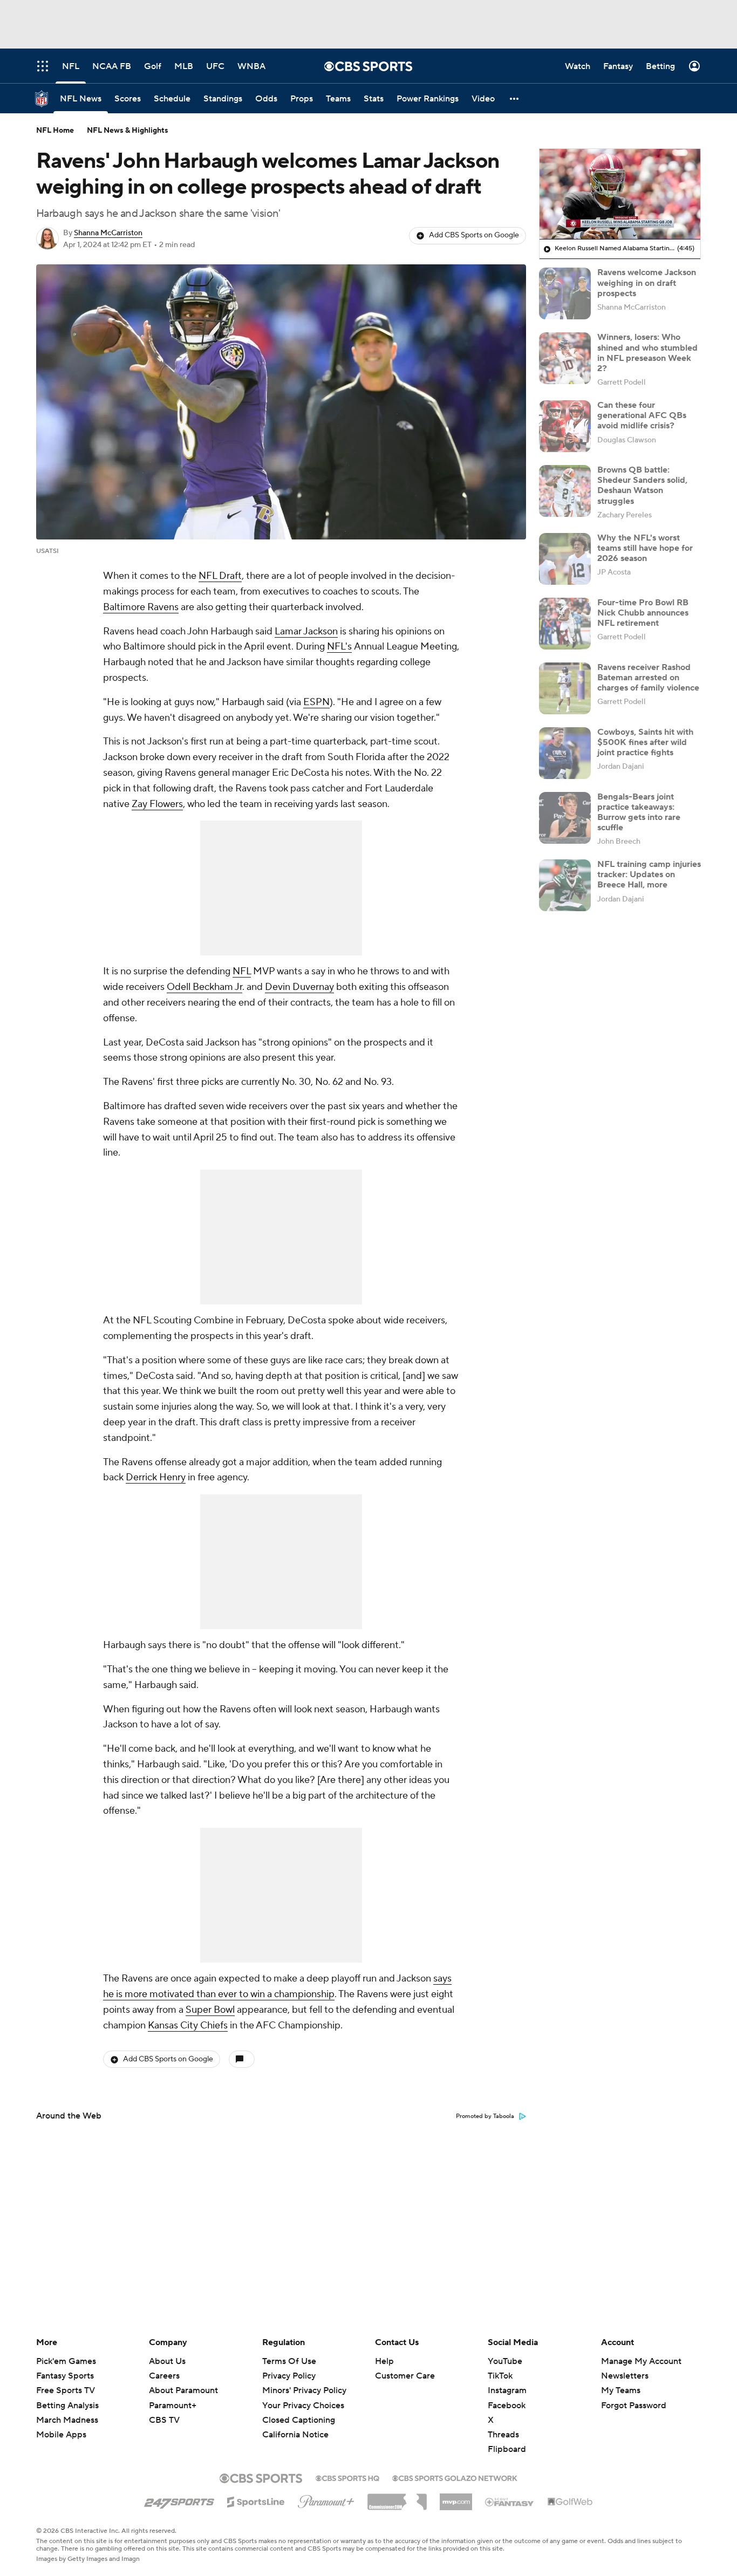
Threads (503, 2435)
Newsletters (625, 2376)
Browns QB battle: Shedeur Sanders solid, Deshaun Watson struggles (642, 486)
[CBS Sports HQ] (347, 2477)
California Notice (295, 2424)
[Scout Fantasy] (510, 2502)
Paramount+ (173, 2406)
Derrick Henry (156, 1477)
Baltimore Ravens (141, 607)
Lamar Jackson (306, 631)
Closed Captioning (299, 2410)
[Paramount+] (326, 2499)
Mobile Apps (61, 2435)
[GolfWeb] (570, 2502)
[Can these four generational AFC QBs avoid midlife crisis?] (565, 426)
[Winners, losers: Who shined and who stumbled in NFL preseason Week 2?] (565, 358)
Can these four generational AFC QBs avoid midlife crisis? (642, 415)
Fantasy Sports (65, 2376)
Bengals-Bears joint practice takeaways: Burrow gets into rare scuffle (639, 812)
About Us (167, 2361)
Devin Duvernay (299, 987)
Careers (164, 2376)
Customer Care (405, 2376)
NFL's (339, 647)
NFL (242, 971)
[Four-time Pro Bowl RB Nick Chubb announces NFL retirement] (565, 624)
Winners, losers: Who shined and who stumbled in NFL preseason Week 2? (647, 353)
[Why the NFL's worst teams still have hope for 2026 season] (565, 559)
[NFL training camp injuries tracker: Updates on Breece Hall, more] (565, 885)
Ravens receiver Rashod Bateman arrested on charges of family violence (648, 678)
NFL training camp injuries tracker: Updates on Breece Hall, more (649, 874)
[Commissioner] (397, 2498)
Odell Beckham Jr (204, 987)
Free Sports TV (66, 2390)
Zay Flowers (157, 804)
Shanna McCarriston (108, 233)
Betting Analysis (67, 2406)
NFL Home (55, 131)
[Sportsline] (256, 2500)
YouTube (505, 2361)
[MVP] (456, 2498)
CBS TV (164, 2420)
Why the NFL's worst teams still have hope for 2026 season (645, 548)
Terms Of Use (289, 2361)
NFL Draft (220, 576)
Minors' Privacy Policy (304, 2390)
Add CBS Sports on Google (474, 235)
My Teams (621, 2390)
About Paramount (183, 2390)
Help (384, 2361)
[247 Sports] (179, 2500)
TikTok (500, 2376)
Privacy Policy (289, 2376)
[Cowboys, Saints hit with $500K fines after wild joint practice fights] (565, 753)
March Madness (67, 2420)
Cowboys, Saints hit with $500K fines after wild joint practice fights (645, 742)
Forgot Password (634, 2406)
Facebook (507, 2406)
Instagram (507, 2390)
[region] (620, 194)
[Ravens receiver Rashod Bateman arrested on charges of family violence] (565, 688)
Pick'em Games (66, 2361)
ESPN (316, 702)
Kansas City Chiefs (188, 2025)
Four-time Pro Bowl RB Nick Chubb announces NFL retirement (643, 613)
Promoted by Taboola (485, 2116)
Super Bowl (210, 2010)
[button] (515, 98)
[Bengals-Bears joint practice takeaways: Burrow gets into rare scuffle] (565, 818)
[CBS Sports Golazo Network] (455, 2477)
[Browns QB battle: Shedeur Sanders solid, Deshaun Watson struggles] (565, 491)
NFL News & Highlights (128, 131)
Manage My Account (641, 2361)
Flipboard (507, 2449)
